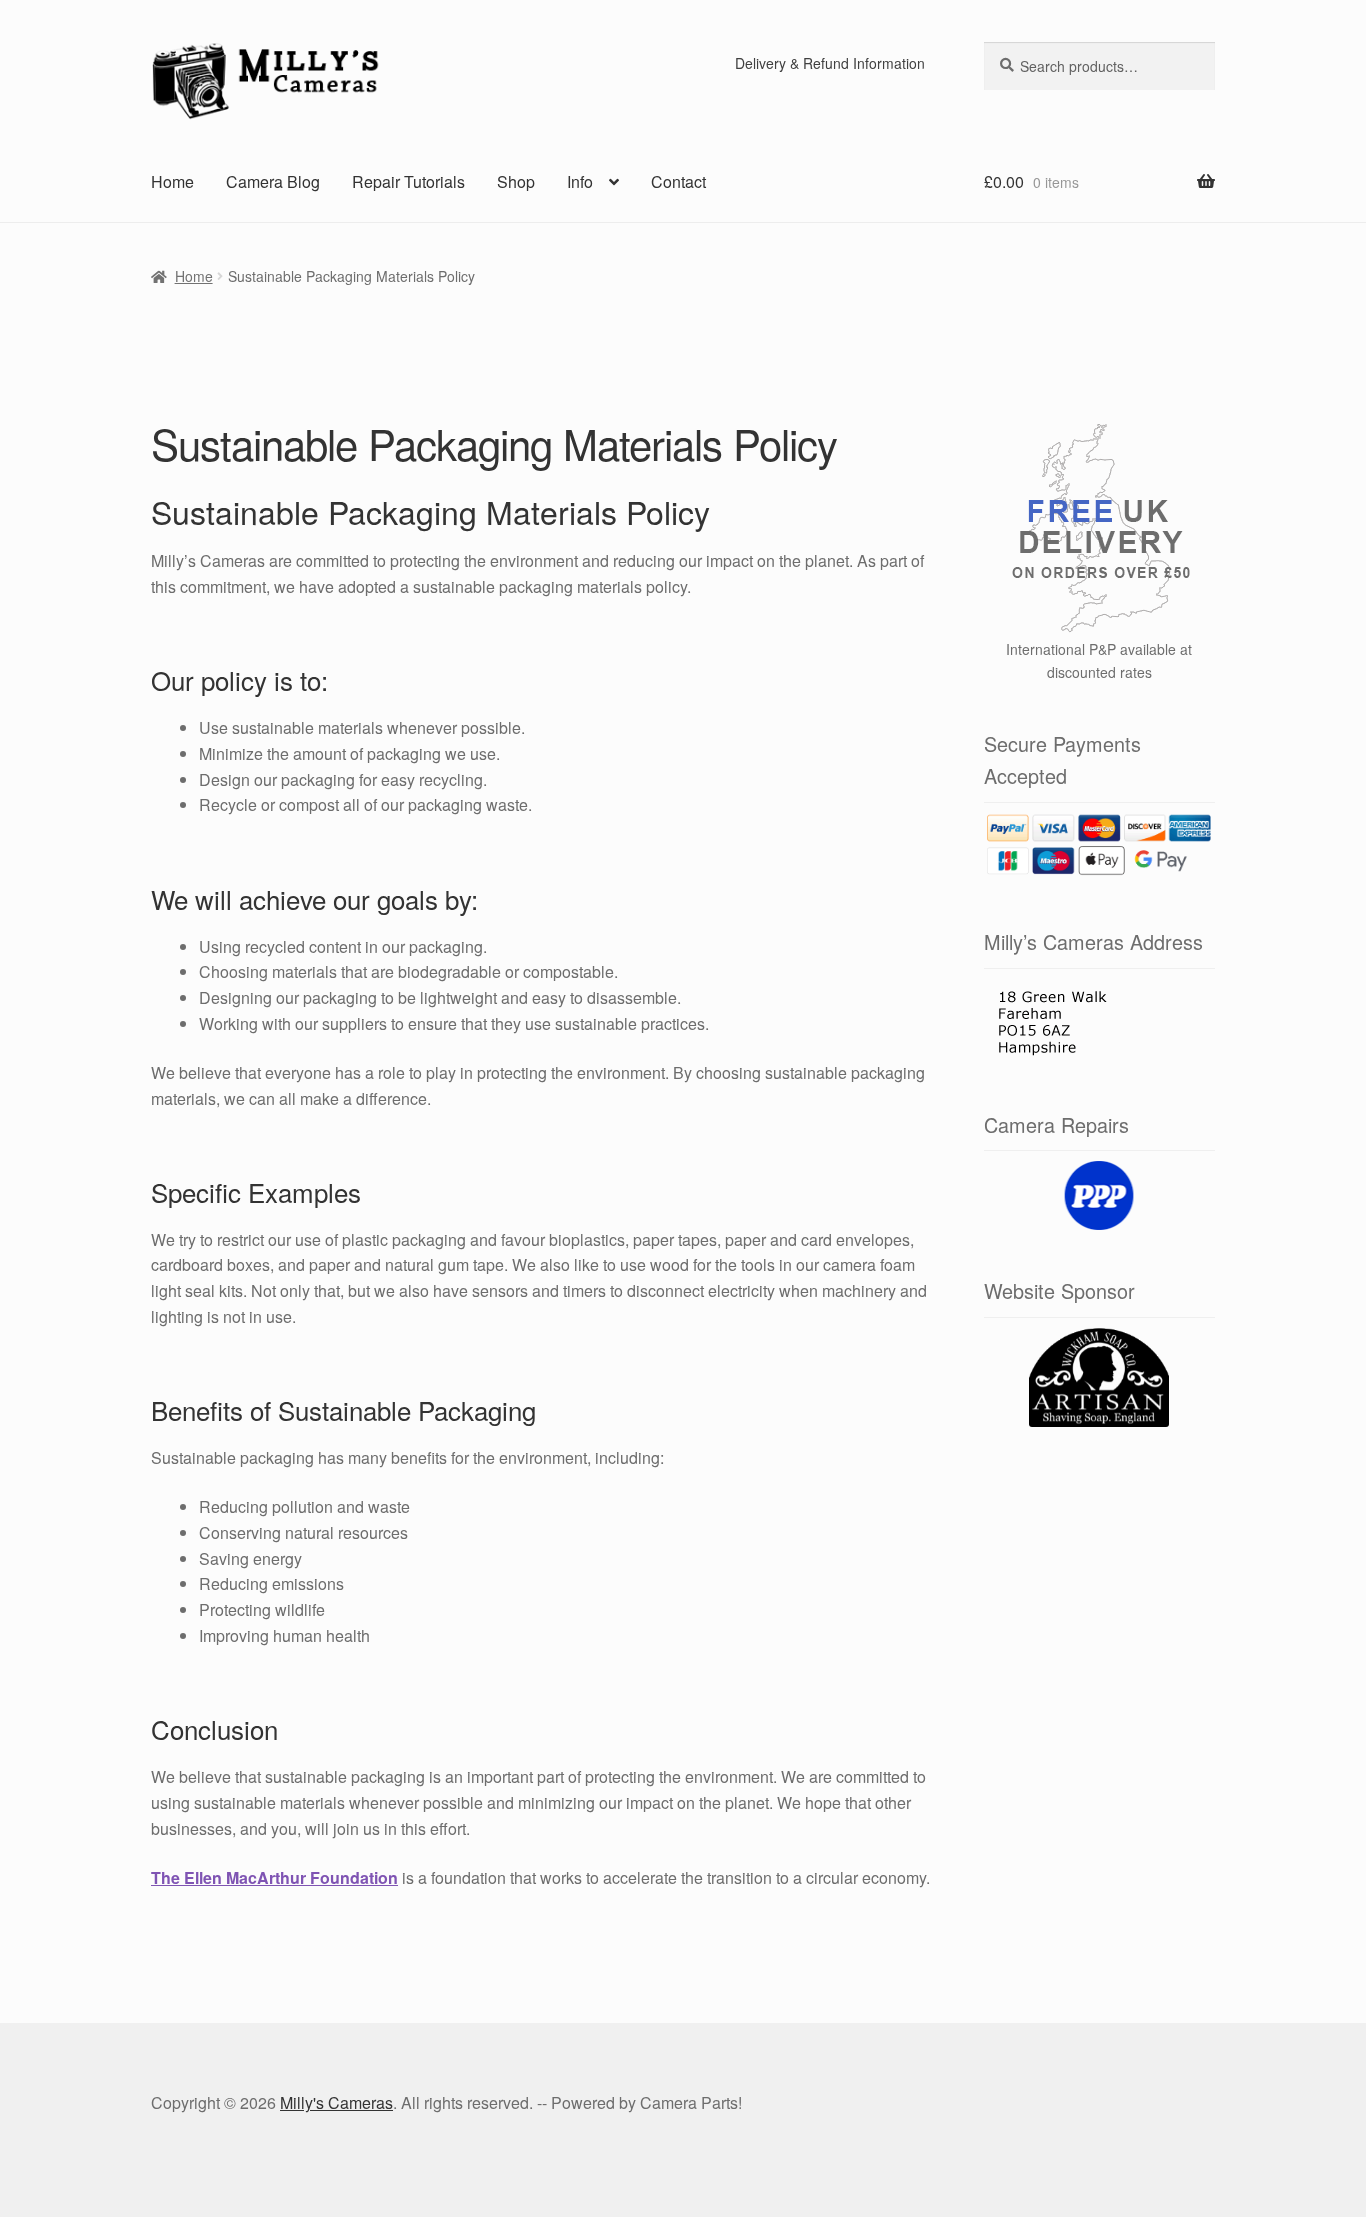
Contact (678, 181)
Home (172, 181)
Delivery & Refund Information (830, 63)
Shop (516, 181)
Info (580, 181)
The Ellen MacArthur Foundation (274, 1877)
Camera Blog (273, 181)
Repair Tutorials (408, 181)
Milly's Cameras (336, 2102)
